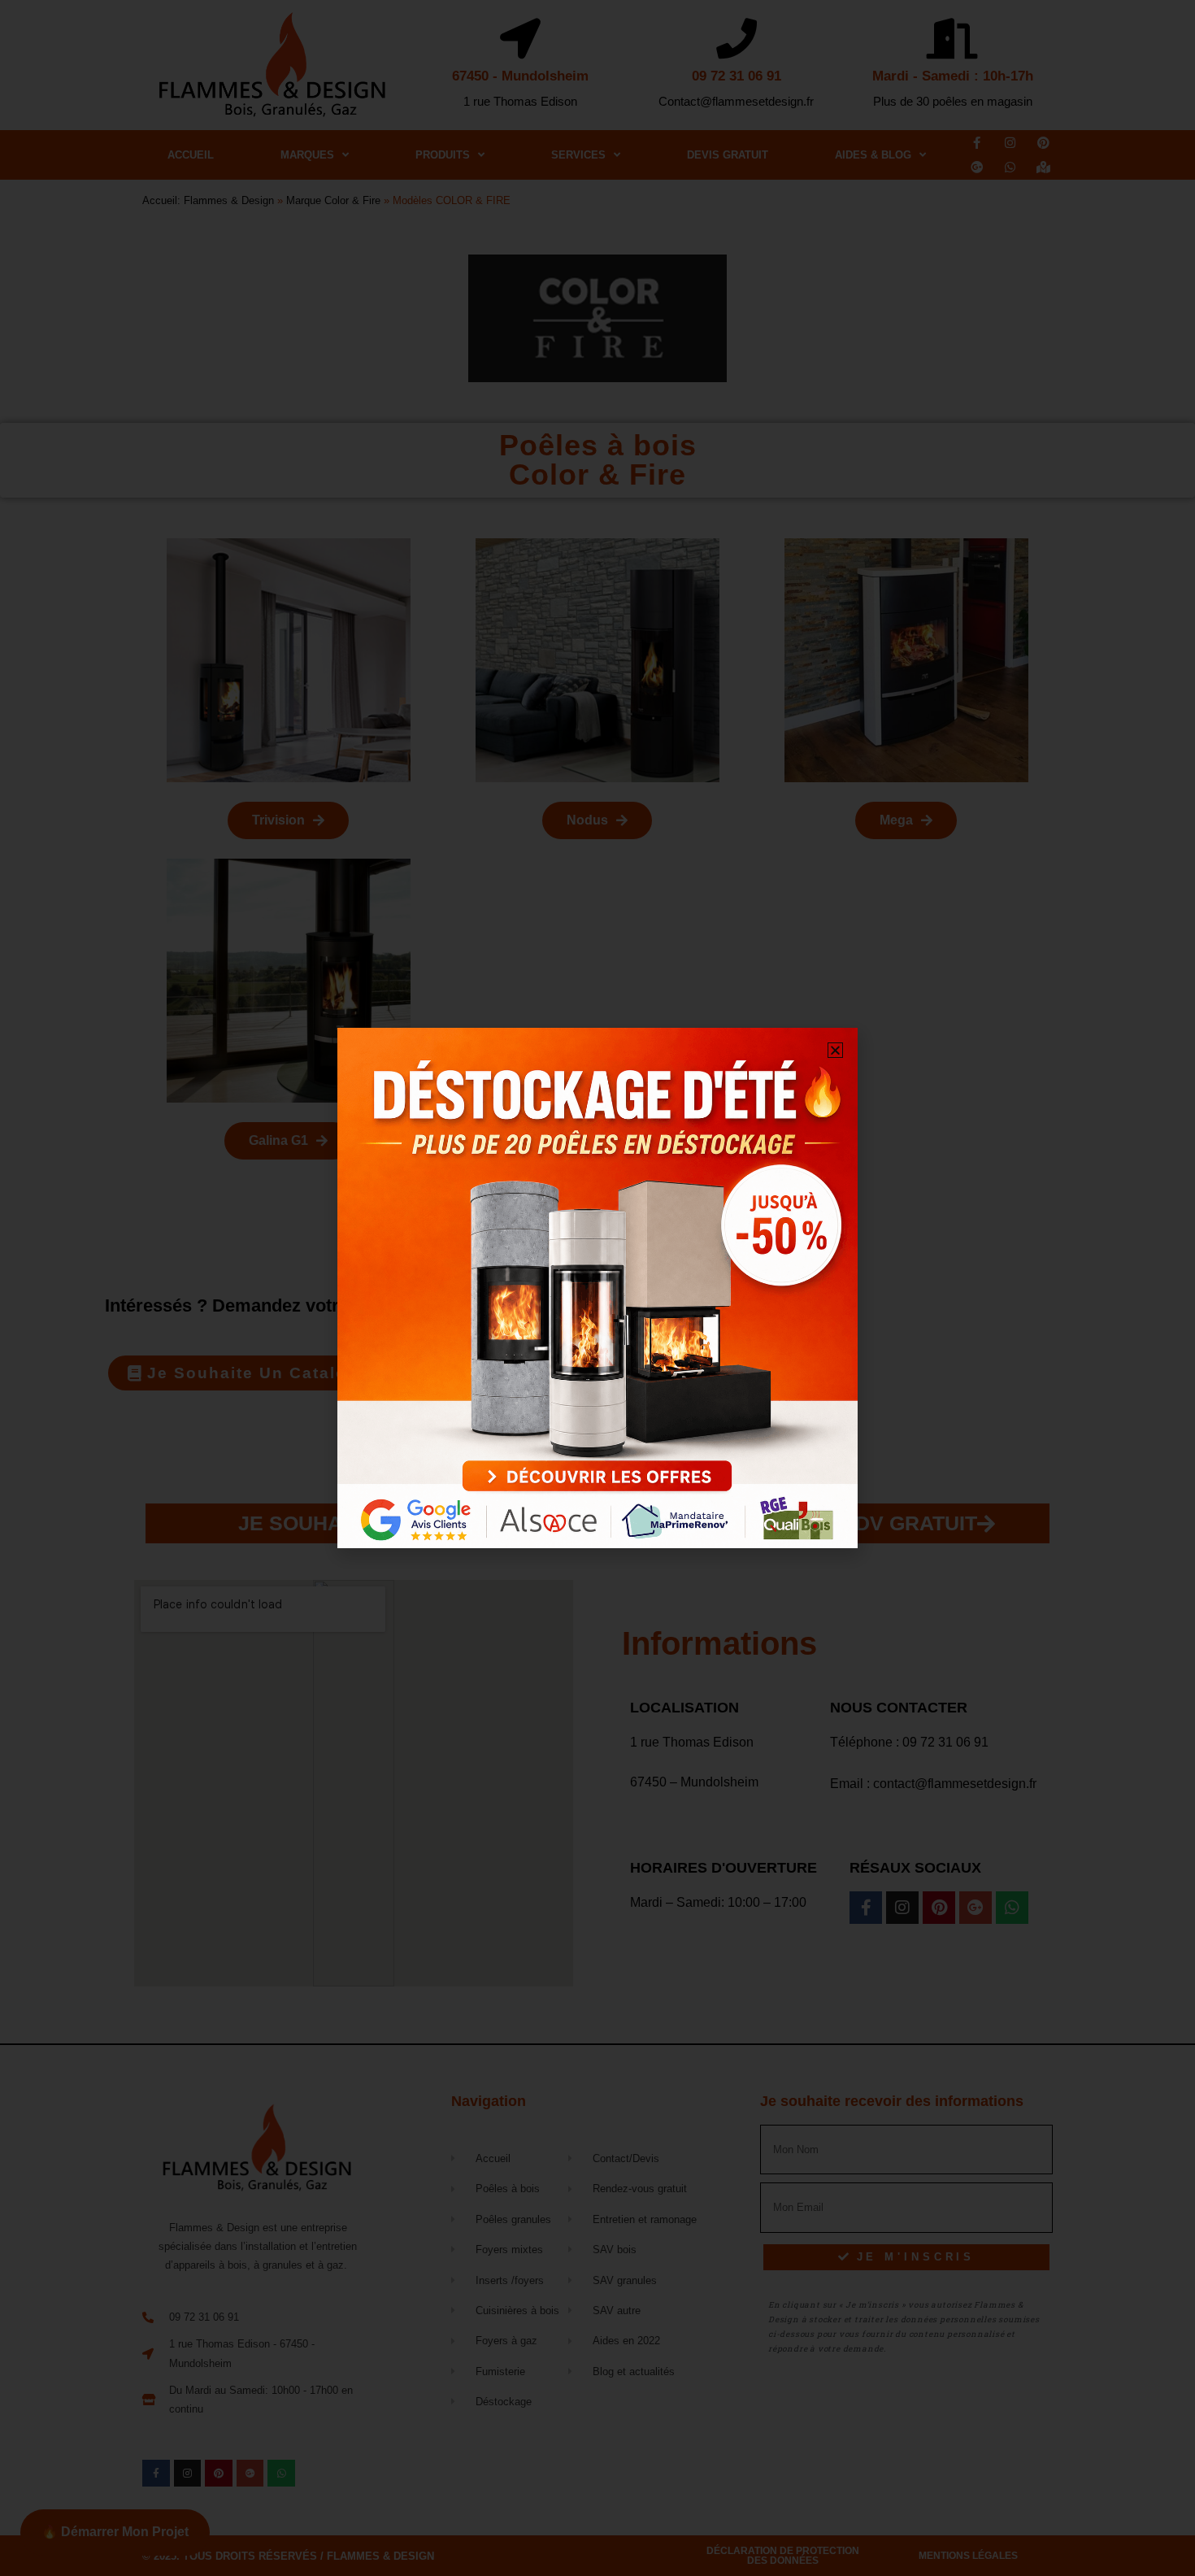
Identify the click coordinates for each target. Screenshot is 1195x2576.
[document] (597, 1288)
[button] (835, 1050)
